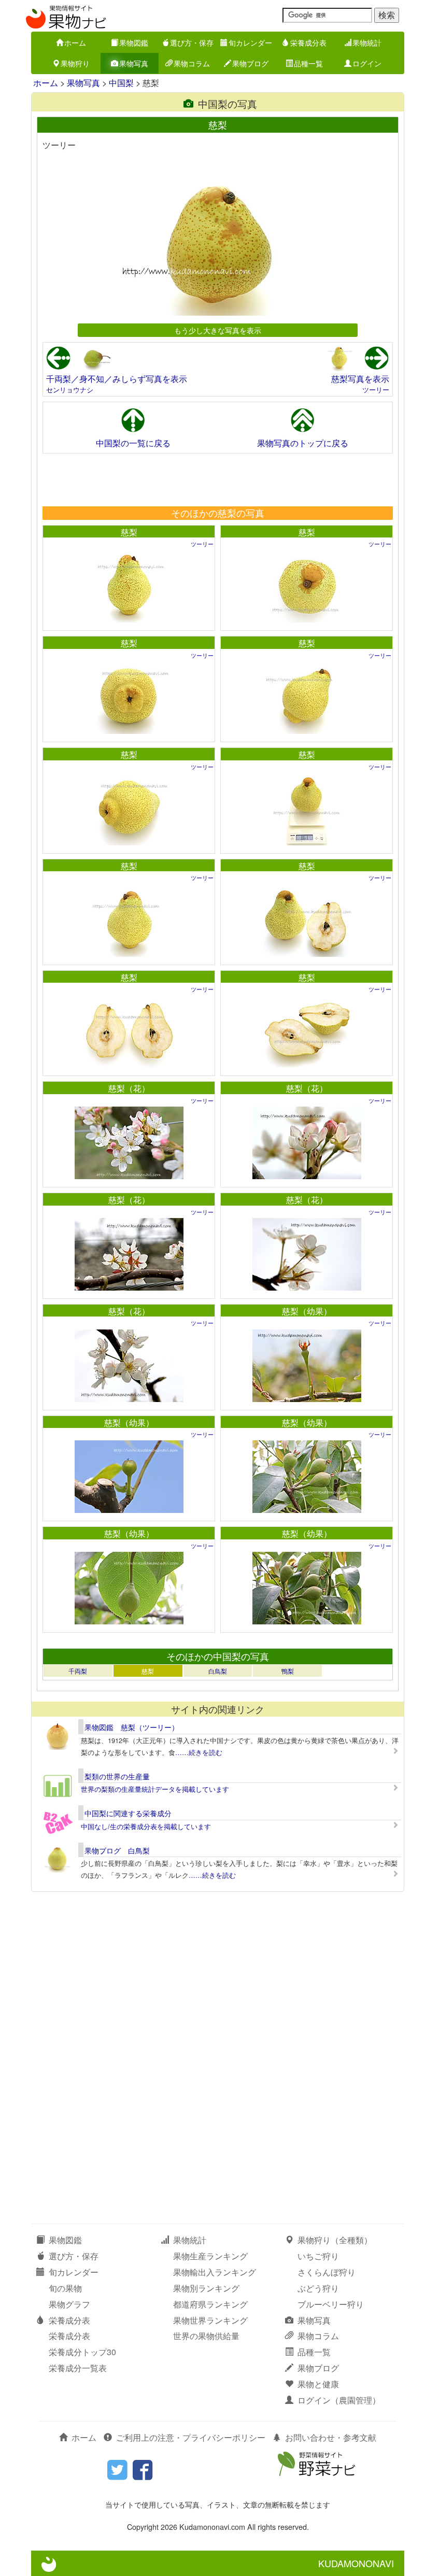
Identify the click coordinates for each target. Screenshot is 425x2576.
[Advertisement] (217, 479)
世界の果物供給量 (206, 2336)
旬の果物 (65, 2288)
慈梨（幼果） (307, 1311)
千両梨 (78, 1671)
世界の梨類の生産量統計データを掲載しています (155, 1789)
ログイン (367, 63)
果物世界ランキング (210, 2320)
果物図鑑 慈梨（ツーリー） (132, 1727)
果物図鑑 (134, 43)
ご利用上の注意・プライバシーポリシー (191, 2437)
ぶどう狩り (318, 2288)
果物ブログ (250, 63)
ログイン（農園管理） (339, 2400)
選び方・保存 (192, 43)
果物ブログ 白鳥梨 (117, 1850)
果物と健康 (318, 2384)
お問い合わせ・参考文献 (331, 2437)
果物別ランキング (206, 2288)
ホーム (75, 43)
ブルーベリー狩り (331, 2304)
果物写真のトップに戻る (303, 443)
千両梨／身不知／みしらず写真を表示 (117, 379)
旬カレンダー (250, 43)
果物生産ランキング (210, 2256)
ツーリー (376, 390)
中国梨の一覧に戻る (133, 443)
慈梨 (129, 532)
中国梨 (121, 83)
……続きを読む (199, 1752)
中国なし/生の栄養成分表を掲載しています (146, 1826)
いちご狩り (318, 2256)
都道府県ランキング (210, 2304)
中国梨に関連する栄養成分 (128, 1813)
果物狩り (75, 63)
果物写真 (134, 63)
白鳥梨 (218, 1671)
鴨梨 (288, 1671)
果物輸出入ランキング (215, 2272)
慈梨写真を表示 (360, 379)
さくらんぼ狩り (327, 2272)
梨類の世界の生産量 (117, 1776)
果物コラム (192, 63)
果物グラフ (69, 2304)
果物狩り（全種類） (335, 2240)
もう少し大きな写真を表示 (218, 330)
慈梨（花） (129, 1088)
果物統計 (367, 43)
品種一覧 (308, 63)
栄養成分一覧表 (78, 2368)
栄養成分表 (308, 43)
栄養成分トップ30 (82, 2352)
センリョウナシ (70, 390)
